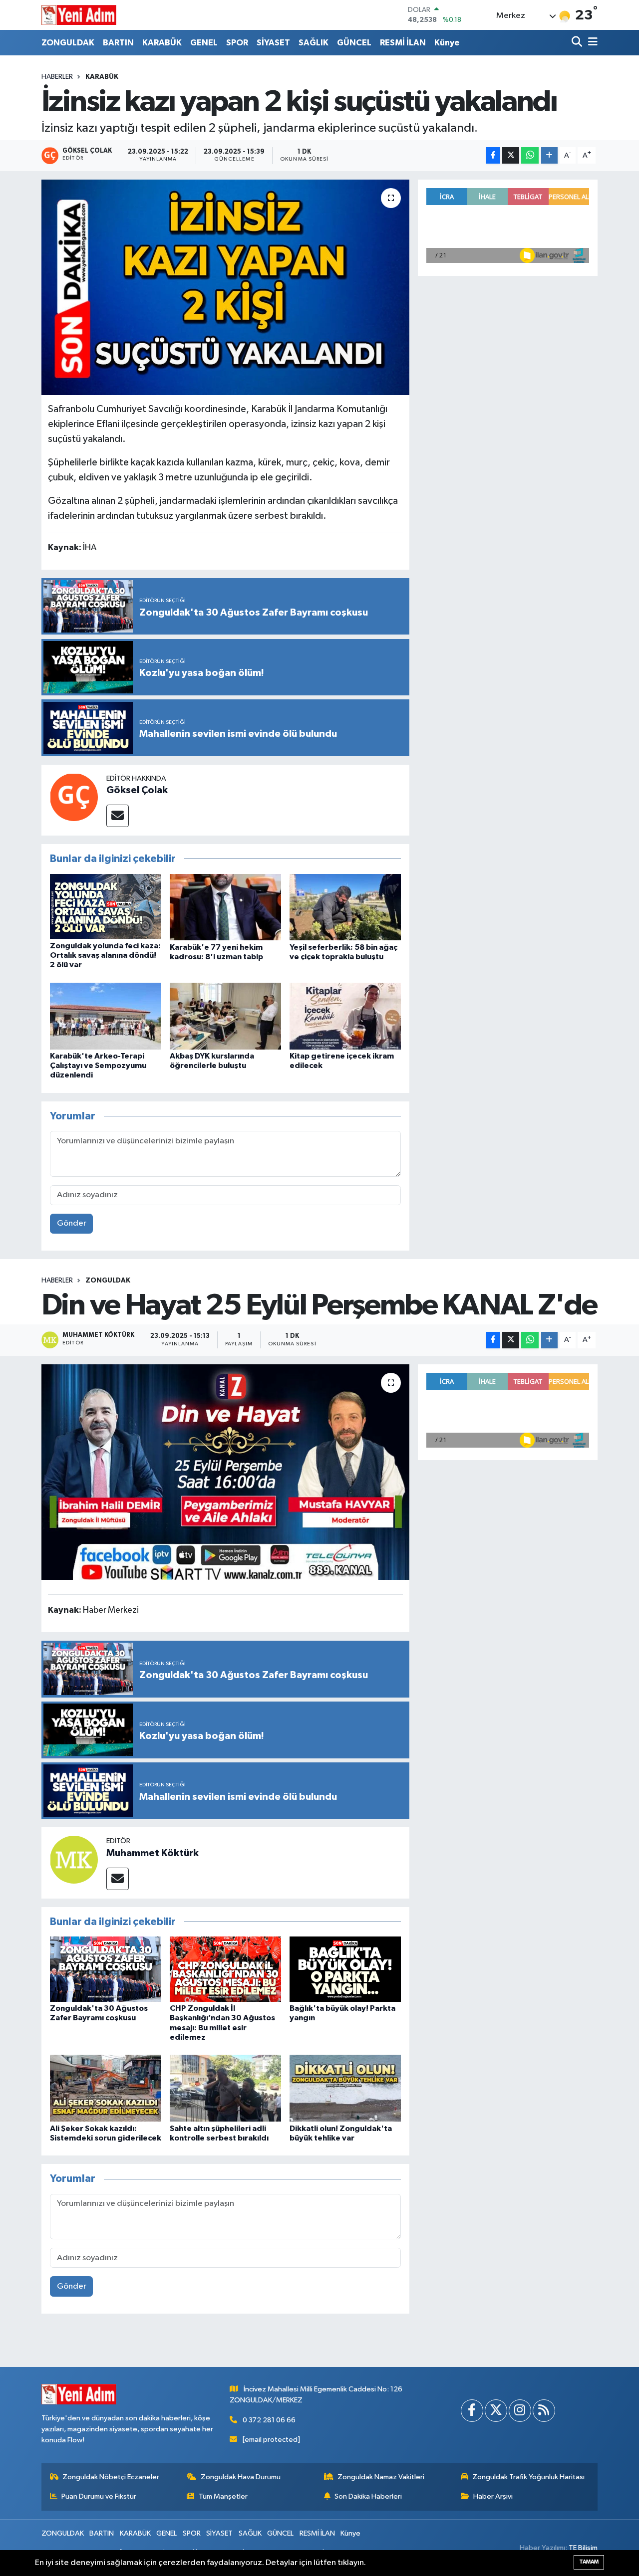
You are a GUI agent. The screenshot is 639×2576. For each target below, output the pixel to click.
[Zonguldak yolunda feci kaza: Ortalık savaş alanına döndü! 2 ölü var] (106, 906)
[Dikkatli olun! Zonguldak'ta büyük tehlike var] (345, 2088)
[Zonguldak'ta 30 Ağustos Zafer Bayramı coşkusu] (106, 1969)
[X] (496, 2411)
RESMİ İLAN (403, 43)
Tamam (589, 2562)
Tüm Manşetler (223, 2496)
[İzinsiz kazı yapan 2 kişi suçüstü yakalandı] (225, 287)
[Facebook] (472, 2411)
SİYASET (273, 43)
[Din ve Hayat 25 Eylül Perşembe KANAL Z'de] (225, 1472)
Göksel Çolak (137, 790)
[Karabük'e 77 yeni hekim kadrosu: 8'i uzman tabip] (225, 907)
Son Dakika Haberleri (368, 2496)
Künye (447, 43)
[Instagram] (520, 2411)
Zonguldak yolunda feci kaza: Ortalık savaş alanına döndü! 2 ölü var (105, 955)
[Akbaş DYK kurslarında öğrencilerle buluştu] (225, 1016)
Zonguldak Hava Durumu (241, 2477)
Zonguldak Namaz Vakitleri (381, 2477)
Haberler (57, 77)
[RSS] (544, 2411)
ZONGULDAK (68, 43)
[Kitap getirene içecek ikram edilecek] (345, 1016)
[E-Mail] (118, 816)
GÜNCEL (354, 43)
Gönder (72, 1223)
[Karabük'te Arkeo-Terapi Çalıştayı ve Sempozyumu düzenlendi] (106, 1016)
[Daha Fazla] (549, 155)
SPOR (237, 43)
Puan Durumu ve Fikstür (99, 2496)
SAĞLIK (314, 43)
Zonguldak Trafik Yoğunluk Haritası (528, 2477)
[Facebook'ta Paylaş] (493, 155)
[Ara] (578, 43)
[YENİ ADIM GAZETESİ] (79, 15)
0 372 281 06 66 (269, 2420)
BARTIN (118, 43)
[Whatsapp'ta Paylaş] (530, 155)
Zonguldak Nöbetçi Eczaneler (111, 2477)
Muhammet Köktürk (153, 1853)
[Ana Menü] (591, 43)
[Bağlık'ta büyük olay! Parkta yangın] (345, 1969)
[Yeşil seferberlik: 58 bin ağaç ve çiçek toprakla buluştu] (345, 907)
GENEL (204, 43)
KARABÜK (162, 43)
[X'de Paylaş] (511, 155)
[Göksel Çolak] (74, 797)
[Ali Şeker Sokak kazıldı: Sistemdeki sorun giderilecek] (106, 2088)
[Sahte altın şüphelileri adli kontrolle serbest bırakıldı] (225, 2088)
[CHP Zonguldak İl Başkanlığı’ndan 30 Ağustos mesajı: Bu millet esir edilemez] (225, 1969)
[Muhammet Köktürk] (74, 1859)
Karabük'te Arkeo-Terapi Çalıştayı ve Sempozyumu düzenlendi (98, 1066)
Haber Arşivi (493, 2496)
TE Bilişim (583, 2548)
